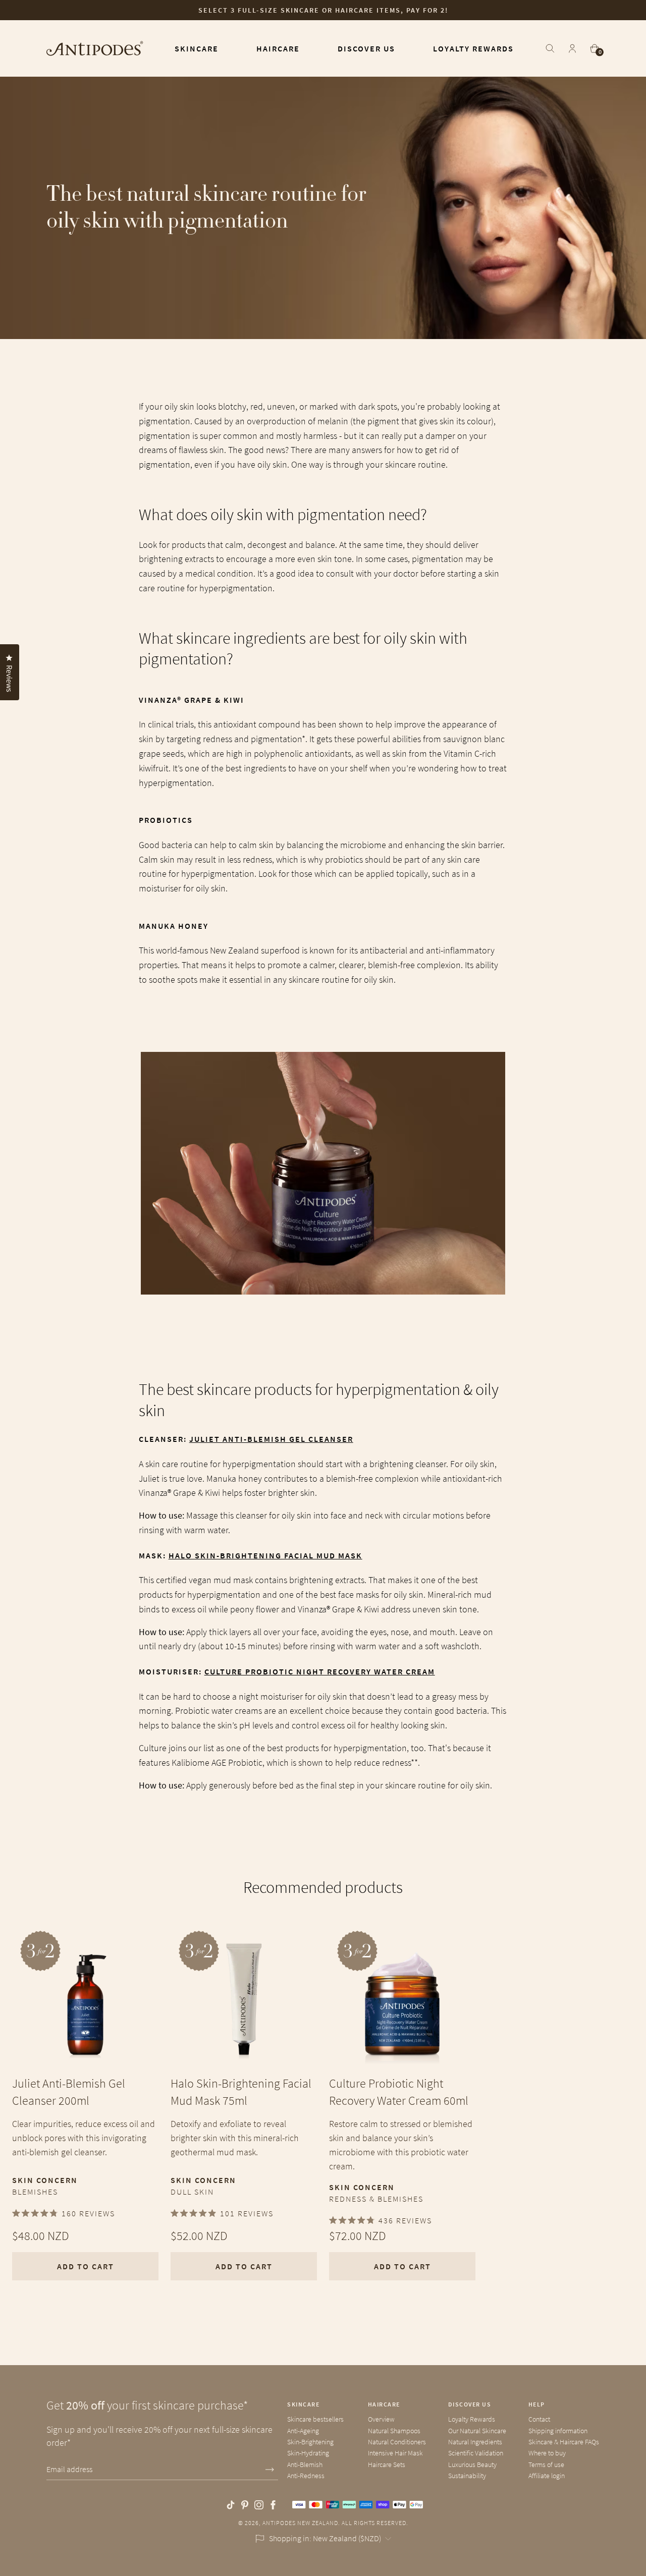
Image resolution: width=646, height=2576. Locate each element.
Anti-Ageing (303, 2431)
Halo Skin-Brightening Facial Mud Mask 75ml (241, 2092)
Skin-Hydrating (308, 2453)
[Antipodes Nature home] (95, 48)
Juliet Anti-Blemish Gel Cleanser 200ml (69, 2092)
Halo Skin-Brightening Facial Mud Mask (265, 1555)
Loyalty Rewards (472, 2419)
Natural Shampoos (394, 2431)
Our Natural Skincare (477, 2431)
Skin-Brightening (310, 2442)
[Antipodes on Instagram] (259, 2505)
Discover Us (470, 2404)
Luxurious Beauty (472, 2465)
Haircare (384, 2404)
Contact (539, 2419)
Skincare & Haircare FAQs (564, 2442)
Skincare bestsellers (315, 2419)
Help (537, 2404)
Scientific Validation (476, 2453)
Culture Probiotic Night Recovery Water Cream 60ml (399, 2092)
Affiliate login (547, 2476)
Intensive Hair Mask (395, 2453)
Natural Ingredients (475, 2442)
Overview (381, 2419)
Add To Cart (86, 2266)
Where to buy (547, 2453)
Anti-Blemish (305, 2465)
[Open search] (550, 48)
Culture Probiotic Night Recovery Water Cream (320, 1671)
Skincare (303, 2404)
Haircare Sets (387, 2465)
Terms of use (546, 2465)
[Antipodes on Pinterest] (245, 2505)
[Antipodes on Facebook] (273, 2505)
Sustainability (467, 2476)
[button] (25, 2551)
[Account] (572, 48)
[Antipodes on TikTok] (231, 2505)
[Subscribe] (270, 2470)
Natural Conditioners (397, 2442)
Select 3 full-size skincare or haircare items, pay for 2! (323, 10)
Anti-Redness (306, 2476)
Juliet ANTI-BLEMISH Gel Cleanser (271, 1439)
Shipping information (558, 2431)
